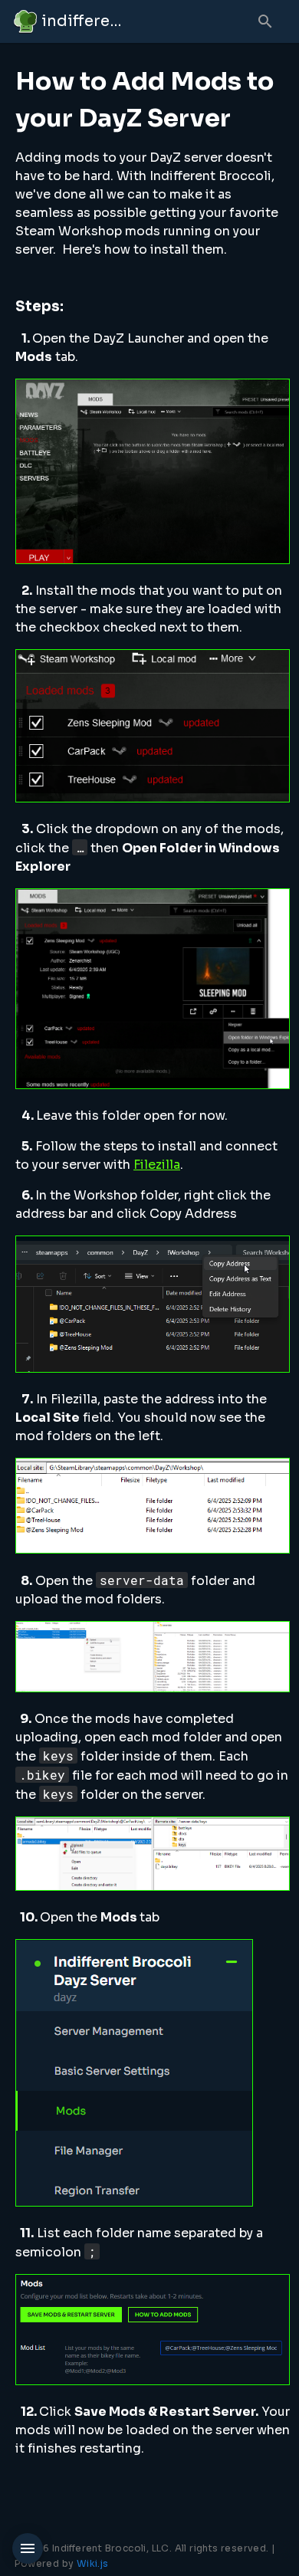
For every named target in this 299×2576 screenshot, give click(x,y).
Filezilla (157, 1165)
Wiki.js (93, 2563)
